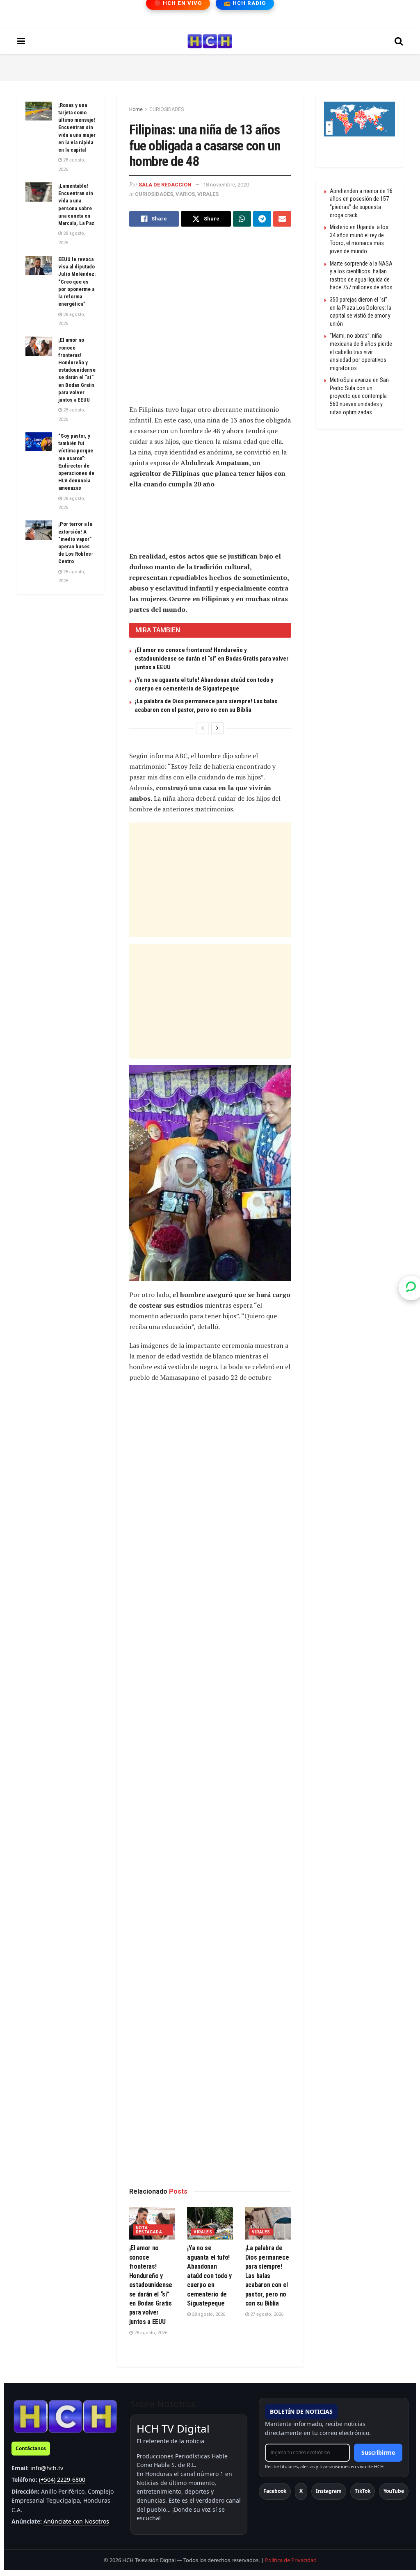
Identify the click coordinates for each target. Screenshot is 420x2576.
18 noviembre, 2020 (226, 185)
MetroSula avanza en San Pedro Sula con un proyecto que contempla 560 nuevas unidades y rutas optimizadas (359, 396)
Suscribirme (378, 2452)
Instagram (329, 2491)
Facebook (275, 2491)
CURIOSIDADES (167, 109)
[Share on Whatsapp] (242, 219)
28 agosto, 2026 (150, 2333)
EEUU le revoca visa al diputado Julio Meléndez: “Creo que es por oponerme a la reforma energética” (77, 282)
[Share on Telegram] (262, 219)
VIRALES (208, 194)
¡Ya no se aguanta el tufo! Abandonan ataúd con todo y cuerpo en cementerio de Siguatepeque (209, 2275)
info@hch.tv (47, 2468)
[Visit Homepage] (210, 41)
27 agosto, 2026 (266, 2314)
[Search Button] (399, 41)
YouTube (394, 2491)
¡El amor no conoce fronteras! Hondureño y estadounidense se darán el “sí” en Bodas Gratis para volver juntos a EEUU (212, 659)
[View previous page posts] (203, 728)
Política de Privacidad (291, 2560)
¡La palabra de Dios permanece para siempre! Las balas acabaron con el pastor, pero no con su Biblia (267, 2275)
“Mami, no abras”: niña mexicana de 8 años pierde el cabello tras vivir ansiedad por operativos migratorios (361, 352)
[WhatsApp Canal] (411, 1288)
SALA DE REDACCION (165, 185)
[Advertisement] (210, 66)
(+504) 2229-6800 (62, 2479)
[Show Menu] (21, 41)
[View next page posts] (217, 728)
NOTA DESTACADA (149, 2230)
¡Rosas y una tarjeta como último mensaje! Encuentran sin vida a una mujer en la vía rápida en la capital (77, 127)
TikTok (363, 2491)
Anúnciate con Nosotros (76, 2521)
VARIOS (185, 194)
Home (136, 109)
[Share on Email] (282, 219)
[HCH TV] (65, 2416)
